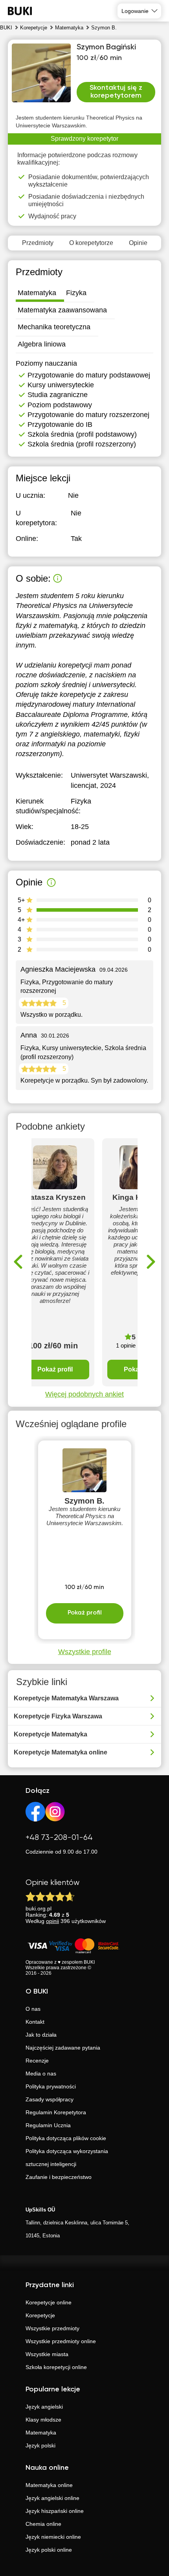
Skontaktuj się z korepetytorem (116, 92)
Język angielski (44, 2407)
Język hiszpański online (55, 2511)
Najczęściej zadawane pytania (63, 2048)
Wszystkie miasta (47, 2354)
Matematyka (41, 2433)
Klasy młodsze (43, 2420)
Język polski (40, 2445)
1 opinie (126, 1345)
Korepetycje (40, 2315)
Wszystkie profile (85, 1652)
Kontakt (35, 2022)
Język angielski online (52, 2498)
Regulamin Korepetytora (56, 2112)
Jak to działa (41, 2035)
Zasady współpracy (50, 2099)
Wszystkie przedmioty (52, 2328)
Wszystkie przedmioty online (61, 2341)
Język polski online (49, 2550)
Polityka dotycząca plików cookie (66, 2138)
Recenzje (37, 2061)
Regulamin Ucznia (48, 2125)
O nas (33, 2009)
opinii (52, 1921)
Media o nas (41, 2073)
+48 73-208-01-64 (59, 1838)
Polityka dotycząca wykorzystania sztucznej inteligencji (67, 2158)
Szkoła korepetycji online (56, 2367)
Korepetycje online (49, 2302)
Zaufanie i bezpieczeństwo (59, 2177)
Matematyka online (49, 2485)
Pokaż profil (55, 1369)
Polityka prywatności (51, 2086)
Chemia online (43, 2524)
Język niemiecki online (53, 2537)
